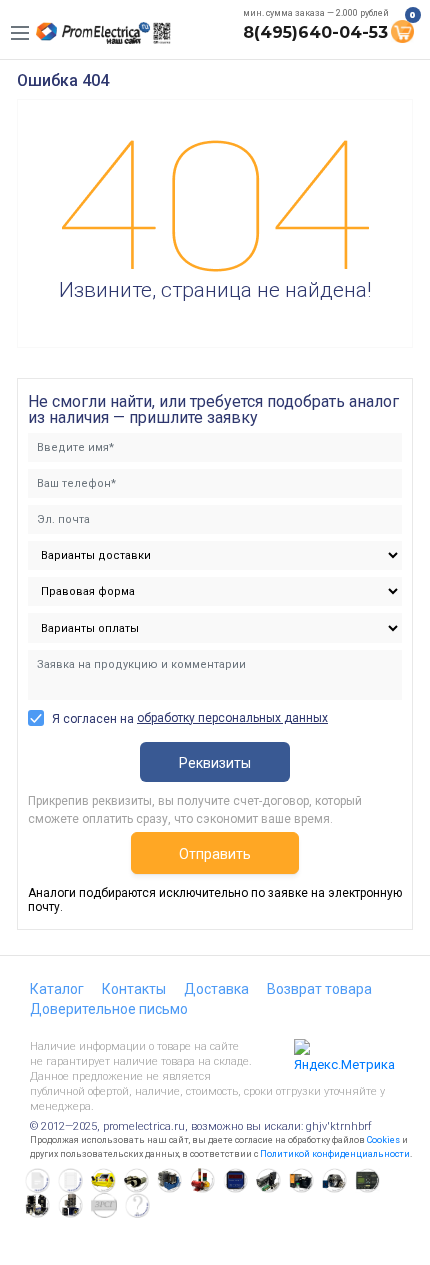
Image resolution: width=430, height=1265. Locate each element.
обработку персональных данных (232, 718)
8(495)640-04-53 (315, 32)
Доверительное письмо (109, 1009)
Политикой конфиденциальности (335, 1154)
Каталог (57, 989)
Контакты (134, 989)
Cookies (383, 1140)
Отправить (215, 854)
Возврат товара (319, 989)
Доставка (216, 989)
